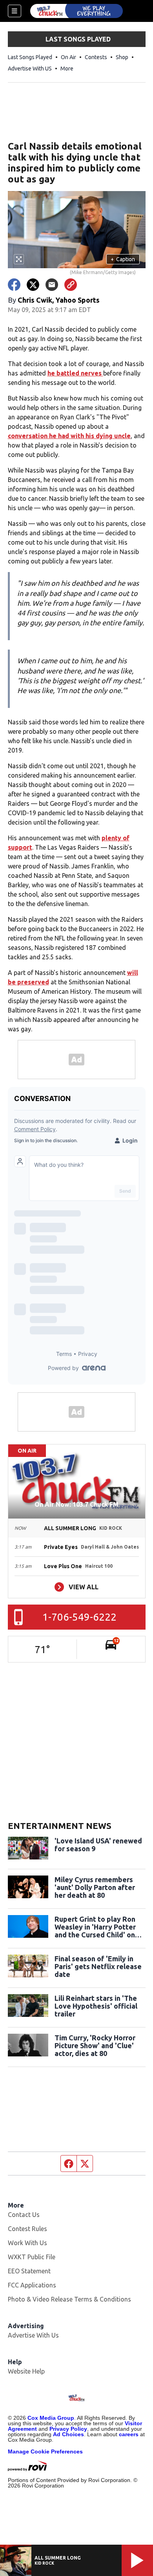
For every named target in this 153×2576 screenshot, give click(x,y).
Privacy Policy (68, 2429)
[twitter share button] (33, 285)
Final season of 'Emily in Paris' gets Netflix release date (98, 1966)
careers (129, 2434)
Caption (123, 259)
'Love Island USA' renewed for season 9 (98, 1845)
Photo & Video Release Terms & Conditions (69, 2299)
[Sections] (15, 11)
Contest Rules (27, 2229)
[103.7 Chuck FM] (76, 11)
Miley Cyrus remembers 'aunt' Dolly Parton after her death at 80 (95, 1887)
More (67, 69)
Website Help (26, 2371)
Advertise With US (30, 69)
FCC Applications (32, 2285)
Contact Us (24, 2215)
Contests (96, 57)
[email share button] (52, 285)
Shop (122, 57)
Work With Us (27, 2243)
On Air (68, 57)
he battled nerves (75, 373)
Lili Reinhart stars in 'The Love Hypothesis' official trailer (96, 2006)
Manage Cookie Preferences (45, 2451)
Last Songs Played (30, 57)
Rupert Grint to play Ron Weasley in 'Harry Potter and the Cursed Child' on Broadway (95, 1927)
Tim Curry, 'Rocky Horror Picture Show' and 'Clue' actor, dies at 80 (95, 2045)
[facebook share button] (14, 285)
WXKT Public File (32, 2257)
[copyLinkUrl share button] (71, 285)
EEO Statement (29, 2271)
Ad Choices (68, 2434)
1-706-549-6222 (79, 1617)
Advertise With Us (33, 2335)
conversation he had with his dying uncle (69, 436)
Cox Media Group (51, 2418)
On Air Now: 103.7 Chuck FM (76, 1504)
